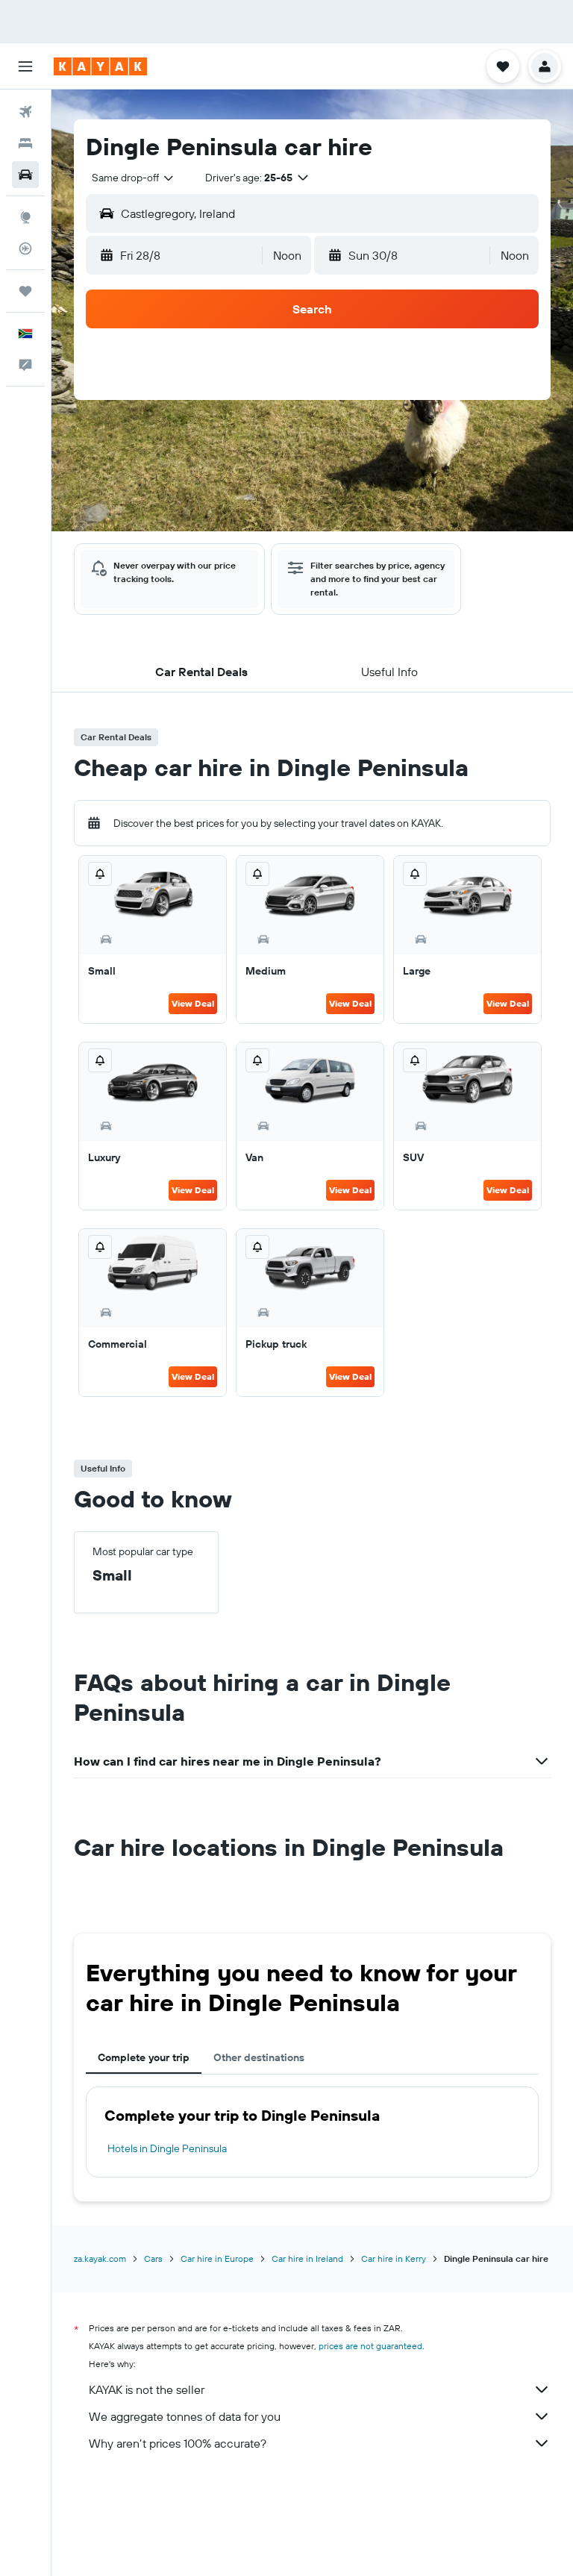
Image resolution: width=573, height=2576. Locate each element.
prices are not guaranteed (370, 2346)
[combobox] (134, 178)
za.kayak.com (100, 2258)
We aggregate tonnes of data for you (185, 2416)
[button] (25, 66)
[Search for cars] (25, 175)
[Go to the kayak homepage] (100, 66)
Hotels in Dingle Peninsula (167, 2148)
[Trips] (25, 291)
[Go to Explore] (25, 217)
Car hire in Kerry (394, 2258)
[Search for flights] (25, 112)
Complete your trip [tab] (144, 2057)
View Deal (193, 1003)
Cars (153, 2258)
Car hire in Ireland (307, 2258)
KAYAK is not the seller (147, 2389)
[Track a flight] (25, 248)
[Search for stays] (25, 143)
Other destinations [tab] (259, 2057)
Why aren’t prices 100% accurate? (178, 2443)
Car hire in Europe (217, 2258)
